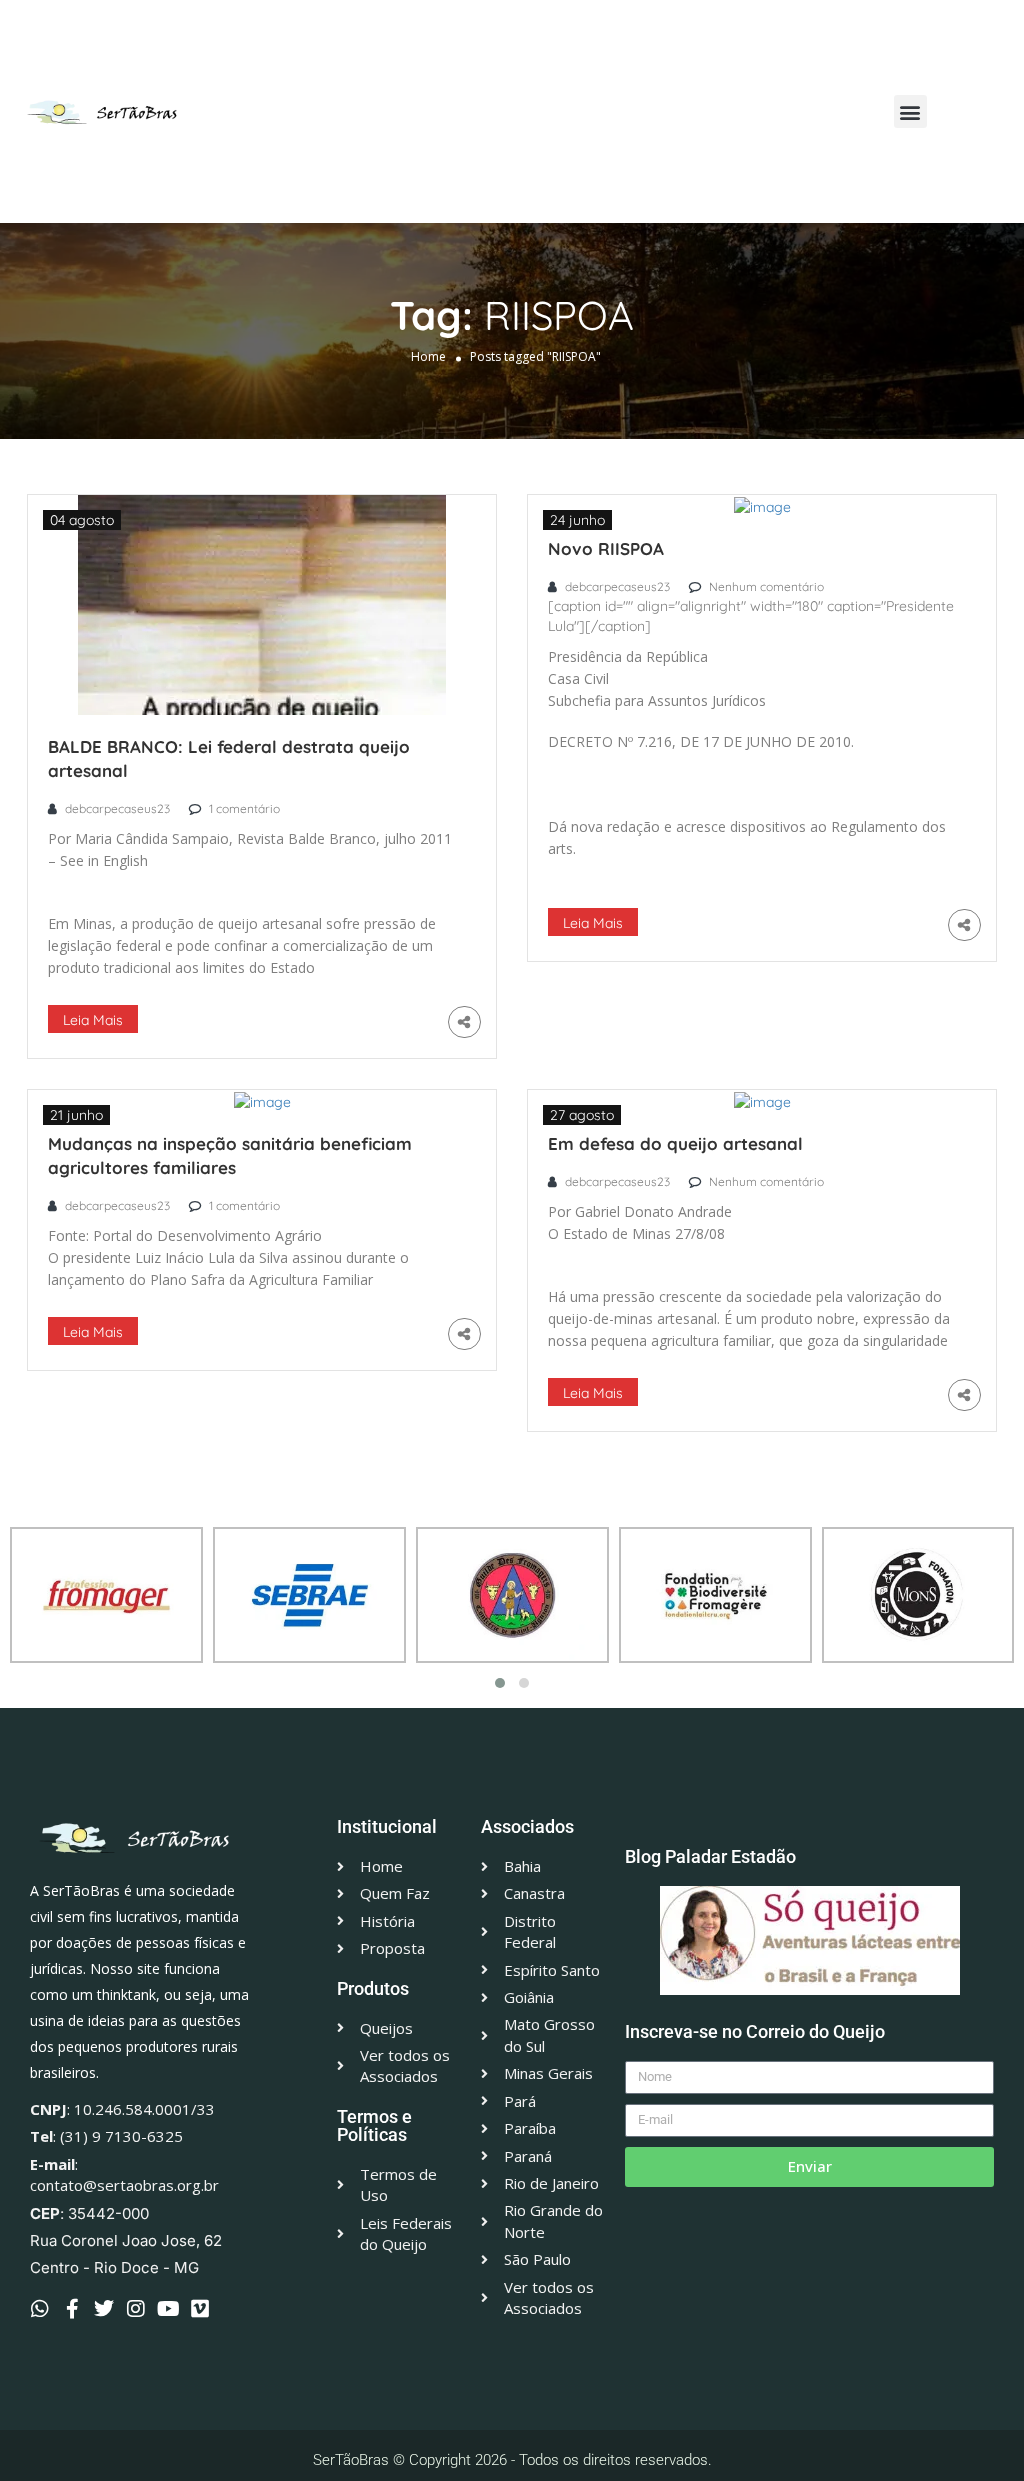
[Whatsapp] (40, 2309)
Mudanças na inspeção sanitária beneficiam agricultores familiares (230, 1155)
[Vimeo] (200, 2309)
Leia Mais (93, 1020)
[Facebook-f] (72, 2309)
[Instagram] (136, 2309)
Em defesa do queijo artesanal (675, 1143)
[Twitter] (104, 2309)
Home (428, 356)
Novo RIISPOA (606, 548)
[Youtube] (168, 2309)
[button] (910, 111)
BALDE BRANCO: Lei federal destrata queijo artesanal (229, 758)
